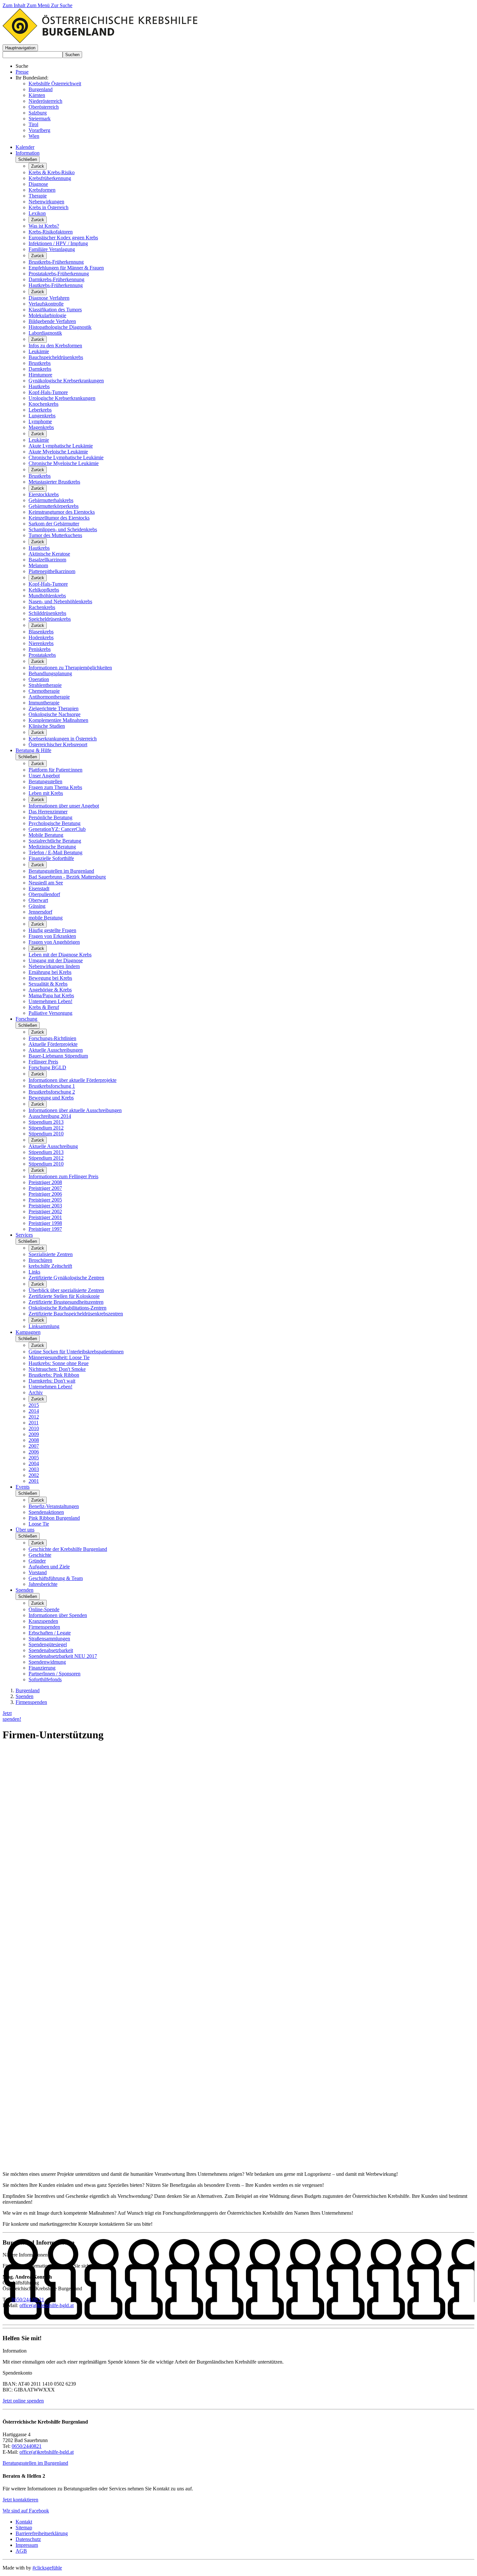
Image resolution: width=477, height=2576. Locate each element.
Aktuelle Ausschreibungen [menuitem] (56, 1050)
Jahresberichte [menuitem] (43, 1584)
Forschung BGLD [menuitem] (47, 1067)
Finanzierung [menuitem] (42, 1668)
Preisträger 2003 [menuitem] (45, 1206)
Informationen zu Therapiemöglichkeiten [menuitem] (70, 668)
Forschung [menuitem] (26, 1019)
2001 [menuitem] (34, 1481)
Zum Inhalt (15, 5)
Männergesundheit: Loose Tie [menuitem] (59, 1357)
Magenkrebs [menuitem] (41, 427)
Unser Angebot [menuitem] (44, 776)
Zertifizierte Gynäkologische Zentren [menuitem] (66, 1278)
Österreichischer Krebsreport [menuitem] (58, 744)
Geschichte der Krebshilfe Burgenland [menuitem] (68, 1549)
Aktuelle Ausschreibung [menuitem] (53, 1146)
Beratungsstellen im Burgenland (35, 2463)
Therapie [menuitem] (38, 196)
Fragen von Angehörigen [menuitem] (54, 942)
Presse (22, 72)
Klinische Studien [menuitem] (47, 726)
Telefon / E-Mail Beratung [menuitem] (55, 852)
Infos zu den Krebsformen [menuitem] (55, 346)
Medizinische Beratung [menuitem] (52, 847)
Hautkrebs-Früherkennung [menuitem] (56, 285)
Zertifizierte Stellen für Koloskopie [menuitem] (64, 1296)
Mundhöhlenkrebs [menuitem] (47, 596)
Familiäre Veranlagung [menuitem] (52, 249)
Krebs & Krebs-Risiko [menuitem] (52, 172)
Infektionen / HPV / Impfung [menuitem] (58, 243)
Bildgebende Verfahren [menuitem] (52, 321)
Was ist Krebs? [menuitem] (44, 226)
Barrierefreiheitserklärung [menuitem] (42, 2533)
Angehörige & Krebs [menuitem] (50, 990)
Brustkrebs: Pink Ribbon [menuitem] (54, 1375)
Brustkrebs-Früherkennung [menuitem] (56, 262)
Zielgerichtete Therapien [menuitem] (54, 708)
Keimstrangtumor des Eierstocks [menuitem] (62, 512)
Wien (34, 136)
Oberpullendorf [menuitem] (44, 894)
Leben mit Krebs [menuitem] (46, 793)
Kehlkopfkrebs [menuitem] (44, 590)
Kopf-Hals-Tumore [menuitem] (48, 392)
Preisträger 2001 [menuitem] (45, 1217)
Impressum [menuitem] (27, 2545)
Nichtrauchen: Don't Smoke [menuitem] (57, 1369)
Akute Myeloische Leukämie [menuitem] (58, 452)
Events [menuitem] (23, 1487)
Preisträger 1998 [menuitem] (45, 1223)
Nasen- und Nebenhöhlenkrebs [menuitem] (60, 601)
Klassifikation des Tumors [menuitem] (55, 310)
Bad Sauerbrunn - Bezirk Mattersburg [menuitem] (67, 877)
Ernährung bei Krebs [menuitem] (50, 972)
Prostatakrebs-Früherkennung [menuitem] (59, 274)
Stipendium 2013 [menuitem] (46, 1122)
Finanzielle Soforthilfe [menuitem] (51, 858)
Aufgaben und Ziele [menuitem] (49, 1567)
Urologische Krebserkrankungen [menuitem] (62, 398)
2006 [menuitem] (34, 1452)
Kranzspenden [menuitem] (43, 1621)
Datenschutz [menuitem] (28, 2539)
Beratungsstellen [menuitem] (45, 781)
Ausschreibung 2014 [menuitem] (50, 1116)
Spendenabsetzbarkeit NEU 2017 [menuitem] (63, 1656)
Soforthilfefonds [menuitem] (45, 1679)
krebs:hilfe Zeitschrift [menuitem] (50, 1266)
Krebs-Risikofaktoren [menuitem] (51, 232)
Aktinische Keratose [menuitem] (49, 554)
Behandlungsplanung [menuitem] (50, 673)
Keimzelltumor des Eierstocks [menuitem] (59, 518)
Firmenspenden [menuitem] (44, 1627)
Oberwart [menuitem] (38, 900)
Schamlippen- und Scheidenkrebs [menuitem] (63, 529)
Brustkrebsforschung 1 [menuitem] (52, 1086)
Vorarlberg (39, 130)
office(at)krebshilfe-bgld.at (47, 2305)
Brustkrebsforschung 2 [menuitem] (52, 1092)
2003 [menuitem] (34, 1469)
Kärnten (37, 95)
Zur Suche (62, 5)
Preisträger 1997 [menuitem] (45, 1229)
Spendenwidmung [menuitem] (47, 1662)
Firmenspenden (31, 1702)
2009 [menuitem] (34, 1434)
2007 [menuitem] (34, 1446)
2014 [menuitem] (34, 1411)
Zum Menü (39, 5)
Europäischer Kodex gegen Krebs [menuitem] (63, 238)
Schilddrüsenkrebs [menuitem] (47, 613)
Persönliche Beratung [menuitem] (50, 817)
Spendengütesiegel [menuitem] (48, 1644)
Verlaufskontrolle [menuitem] (46, 304)
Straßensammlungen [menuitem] (49, 1639)
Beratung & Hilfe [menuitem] (33, 750)
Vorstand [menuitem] (38, 1572)
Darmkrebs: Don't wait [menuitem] (52, 1381)
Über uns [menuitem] (25, 1530)
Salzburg (38, 113)
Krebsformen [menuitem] (42, 190)
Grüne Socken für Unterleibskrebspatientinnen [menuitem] (76, 1352)
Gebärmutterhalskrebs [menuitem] (51, 500)
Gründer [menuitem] (37, 1561)
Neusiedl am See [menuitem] (46, 883)
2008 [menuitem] (34, 1440)
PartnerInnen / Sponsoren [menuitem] (55, 1674)
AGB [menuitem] (21, 2551)
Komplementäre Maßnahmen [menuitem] (58, 720)
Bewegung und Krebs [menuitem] (51, 1098)
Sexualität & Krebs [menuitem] (48, 984)
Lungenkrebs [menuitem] (42, 416)
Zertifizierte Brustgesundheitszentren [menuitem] (66, 1302)
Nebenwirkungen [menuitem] (46, 202)
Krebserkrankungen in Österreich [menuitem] (63, 739)
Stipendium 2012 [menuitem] (46, 1128)
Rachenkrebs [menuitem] (42, 607)
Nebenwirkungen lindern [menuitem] (54, 966)
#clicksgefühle (47, 2568)
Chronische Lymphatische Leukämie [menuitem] (66, 457)
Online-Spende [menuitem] (44, 1609)
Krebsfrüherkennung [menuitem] (50, 178)
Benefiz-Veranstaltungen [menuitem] (54, 1506)
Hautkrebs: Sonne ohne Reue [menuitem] (59, 1363)
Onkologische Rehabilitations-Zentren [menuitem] (67, 1308)
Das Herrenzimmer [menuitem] (48, 812)
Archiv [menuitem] (36, 1392)
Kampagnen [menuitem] (28, 1332)
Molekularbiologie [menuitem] (47, 315)
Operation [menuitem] (39, 679)
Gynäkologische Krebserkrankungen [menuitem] (66, 381)
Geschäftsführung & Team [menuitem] (56, 1578)
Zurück (38, 166)
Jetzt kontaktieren (20, 2500)
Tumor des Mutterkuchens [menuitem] (55, 535)
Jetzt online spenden (23, 2401)
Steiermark (40, 119)
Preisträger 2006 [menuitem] (45, 1194)
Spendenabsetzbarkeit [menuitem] (51, 1650)
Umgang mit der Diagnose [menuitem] (56, 960)
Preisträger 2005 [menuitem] (45, 1200)
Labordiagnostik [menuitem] (45, 333)
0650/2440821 (27, 2446)
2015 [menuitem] (34, 1405)
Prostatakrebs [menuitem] (42, 655)
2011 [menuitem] (34, 1423)
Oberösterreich (44, 107)
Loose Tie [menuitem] (39, 1524)
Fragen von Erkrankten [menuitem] (52, 936)
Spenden (24, 1696)
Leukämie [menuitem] (39, 351)
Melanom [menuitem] (38, 565)
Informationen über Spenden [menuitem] (58, 1615)
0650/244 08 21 (28, 2300)
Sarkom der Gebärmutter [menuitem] (54, 524)
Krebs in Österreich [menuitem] (49, 207)
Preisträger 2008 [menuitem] (45, 1182)
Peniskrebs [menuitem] (40, 649)
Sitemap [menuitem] (24, 2528)
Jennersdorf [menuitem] (40, 912)
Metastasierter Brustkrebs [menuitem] (54, 482)
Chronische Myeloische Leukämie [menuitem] (64, 463)
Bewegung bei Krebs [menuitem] (50, 978)
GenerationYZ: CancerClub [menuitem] (57, 829)
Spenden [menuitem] (24, 1590)
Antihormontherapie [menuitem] (49, 697)
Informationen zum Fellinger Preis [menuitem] (63, 1176)
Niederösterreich (45, 101)
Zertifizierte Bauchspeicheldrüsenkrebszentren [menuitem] (76, 1314)
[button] (20, 48)
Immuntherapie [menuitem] (44, 703)
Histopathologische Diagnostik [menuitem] (60, 327)
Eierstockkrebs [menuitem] (44, 494)
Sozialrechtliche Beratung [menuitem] (55, 841)
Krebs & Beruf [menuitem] (44, 1007)
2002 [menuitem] (34, 1475)
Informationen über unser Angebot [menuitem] (64, 806)
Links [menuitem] (34, 1272)
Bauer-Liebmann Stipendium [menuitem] (58, 1056)
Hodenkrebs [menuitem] (41, 637)
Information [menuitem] (28, 153)
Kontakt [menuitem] (24, 2522)
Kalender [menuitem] (25, 147)
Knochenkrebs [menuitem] (43, 404)
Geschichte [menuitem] (40, 1555)
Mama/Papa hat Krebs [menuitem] (51, 995)
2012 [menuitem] (34, 1417)
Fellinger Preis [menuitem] (43, 1062)
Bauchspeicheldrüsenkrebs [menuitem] (56, 357)
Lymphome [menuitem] (40, 421)
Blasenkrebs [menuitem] (41, 632)
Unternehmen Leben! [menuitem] (50, 1001)
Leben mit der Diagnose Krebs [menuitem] (60, 955)
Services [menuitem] (24, 1235)
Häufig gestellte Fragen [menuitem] (52, 930)
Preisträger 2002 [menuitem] (45, 1211)
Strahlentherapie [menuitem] (45, 685)
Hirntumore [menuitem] (40, 375)
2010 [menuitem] (34, 1428)
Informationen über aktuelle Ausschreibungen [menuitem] (75, 1110)
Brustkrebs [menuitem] (40, 363)
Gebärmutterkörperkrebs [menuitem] (54, 506)
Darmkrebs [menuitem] (40, 369)
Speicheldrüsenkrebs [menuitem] (50, 619)
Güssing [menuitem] (37, 906)
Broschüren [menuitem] (40, 1260)
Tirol (33, 124)
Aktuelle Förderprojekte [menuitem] (53, 1044)
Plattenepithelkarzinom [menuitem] (52, 571)
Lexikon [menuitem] (37, 213)
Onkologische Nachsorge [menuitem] (55, 714)
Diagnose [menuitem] (38, 184)
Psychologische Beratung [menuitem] (55, 823)
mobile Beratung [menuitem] (46, 918)
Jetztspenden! (12, 1716)
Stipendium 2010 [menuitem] (46, 1134)
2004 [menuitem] (34, 1463)
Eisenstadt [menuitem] (39, 888)
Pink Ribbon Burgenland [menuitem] (54, 1518)
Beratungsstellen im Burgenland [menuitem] (61, 871)
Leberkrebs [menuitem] (40, 410)
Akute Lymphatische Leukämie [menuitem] (61, 446)
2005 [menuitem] (34, 1458)
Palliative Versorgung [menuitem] (50, 1013)
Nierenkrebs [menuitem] (41, 643)
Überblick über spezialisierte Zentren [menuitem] (66, 1290)
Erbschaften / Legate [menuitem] (50, 1633)
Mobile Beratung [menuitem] (46, 835)
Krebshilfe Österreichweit (55, 84)
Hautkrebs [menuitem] (39, 386)
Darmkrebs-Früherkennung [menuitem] (56, 279)
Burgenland (41, 89)
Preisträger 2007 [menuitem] (45, 1188)
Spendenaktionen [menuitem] (46, 1512)
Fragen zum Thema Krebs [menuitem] (55, 787)
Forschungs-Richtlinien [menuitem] (52, 1038)
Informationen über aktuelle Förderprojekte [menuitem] (73, 1080)
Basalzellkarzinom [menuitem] (47, 560)
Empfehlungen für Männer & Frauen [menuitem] (66, 268)
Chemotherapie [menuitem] (44, 691)
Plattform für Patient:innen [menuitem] (55, 770)
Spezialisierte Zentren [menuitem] (51, 1254)
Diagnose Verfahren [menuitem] (49, 298)
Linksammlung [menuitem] (44, 1326)
